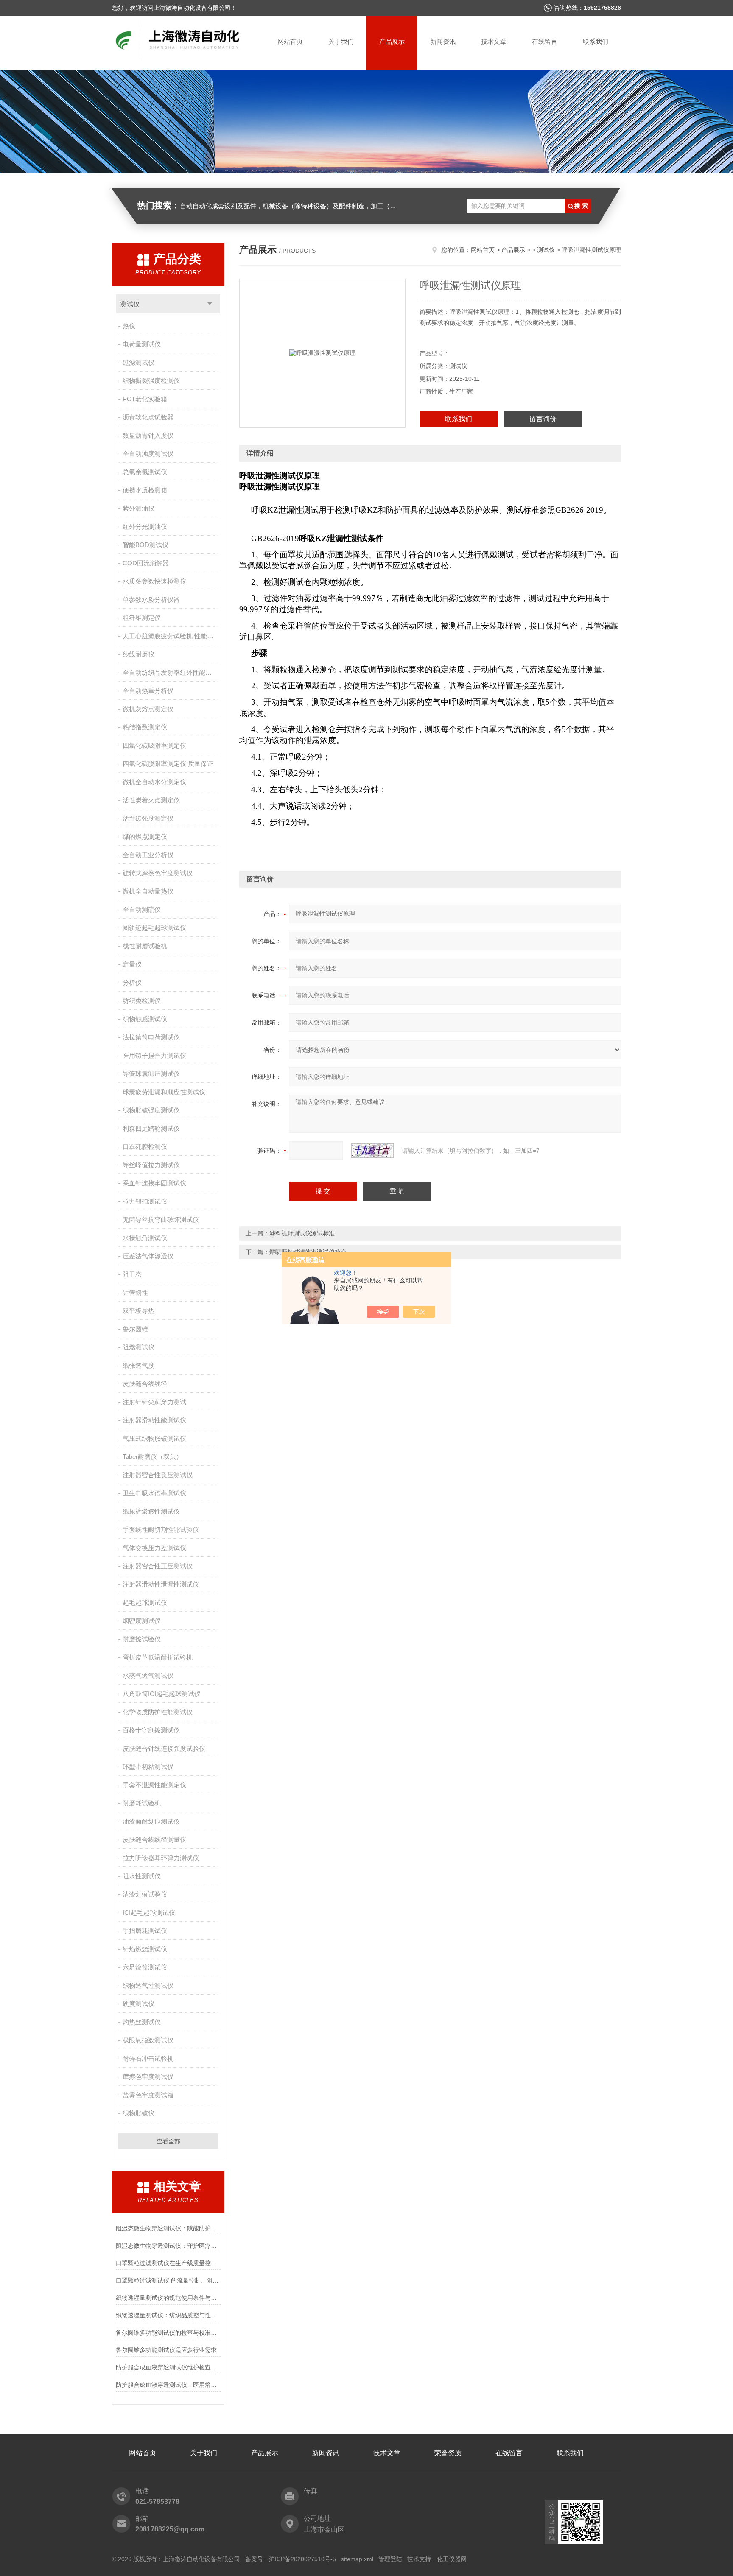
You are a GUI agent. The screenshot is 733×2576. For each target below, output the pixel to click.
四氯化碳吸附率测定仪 (154, 745)
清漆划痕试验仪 (145, 1894)
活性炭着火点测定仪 (151, 800)
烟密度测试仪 (142, 1621)
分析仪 (132, 982)
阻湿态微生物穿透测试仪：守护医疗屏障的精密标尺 (168, 2246)
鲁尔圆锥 (135, 1329)
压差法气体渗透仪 (148, 1256)
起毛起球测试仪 (145, 1602)
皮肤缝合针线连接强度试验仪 (164, 1748)
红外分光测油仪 (145, 527)
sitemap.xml (357, 2559)
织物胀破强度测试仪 (151, 1110)
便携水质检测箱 (145, 490)
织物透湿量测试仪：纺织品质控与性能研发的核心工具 (168, 2315)
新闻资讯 (443, 41)
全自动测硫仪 (142, 909)
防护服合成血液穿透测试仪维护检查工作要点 (168, 2367)
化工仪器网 (452, 2559)
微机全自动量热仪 (148, 891)
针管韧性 (135, 1292)
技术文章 (494, 41)
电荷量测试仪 (142, 344)
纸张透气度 (138, 1365)
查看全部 (168, 2141)
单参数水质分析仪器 (151, 599)
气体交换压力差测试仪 (154, 1548)
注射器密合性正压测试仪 (158, 1566)
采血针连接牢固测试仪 (154, 1183)
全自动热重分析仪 (148, 691)
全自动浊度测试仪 (148, 454)
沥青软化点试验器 (148, 417)
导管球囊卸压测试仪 (151, 1074)
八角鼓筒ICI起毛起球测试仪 (162, 1694)
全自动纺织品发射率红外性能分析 (170, 672)
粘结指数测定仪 (145, 727)
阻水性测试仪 (142, 1876)
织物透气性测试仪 (148, 1985)
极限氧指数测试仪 (148, 2040)
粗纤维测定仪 (142, 618)
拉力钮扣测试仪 (145, 1201)
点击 (210, 304)
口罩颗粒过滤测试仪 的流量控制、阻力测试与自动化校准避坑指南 (168, 2280)
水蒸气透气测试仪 (148, 1675)
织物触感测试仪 (145, 1019)
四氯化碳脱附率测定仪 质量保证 (168, 764)
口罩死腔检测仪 (145, 1147)
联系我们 (596, 41)
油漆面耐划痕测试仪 (151, 1821)
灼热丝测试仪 (142, 2022)
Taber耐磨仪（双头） (152, 1457)
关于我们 (341, 41)
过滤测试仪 (138, 362)
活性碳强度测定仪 (148, 818)
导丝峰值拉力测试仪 (151, 1165)
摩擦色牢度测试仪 (148, 2077)
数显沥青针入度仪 (148, 435)
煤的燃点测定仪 (145, 837)
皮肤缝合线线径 (145, 1384)
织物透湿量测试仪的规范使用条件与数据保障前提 (168, 2298)
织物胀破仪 (138, 2113)
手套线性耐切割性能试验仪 (161, 1530)
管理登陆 (390, 2559)
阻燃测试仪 (138, 1347)
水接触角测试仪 (145, 1238)
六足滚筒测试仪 (145, 1967)
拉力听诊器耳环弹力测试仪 (161, 1858)
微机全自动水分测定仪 (154, 782)
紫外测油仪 (138, 508)
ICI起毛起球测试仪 (149, 1912)
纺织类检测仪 (142, 1001)
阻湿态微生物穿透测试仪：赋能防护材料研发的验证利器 (168, 2228)
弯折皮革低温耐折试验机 (158, 1657)
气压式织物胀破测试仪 (154, 1438)
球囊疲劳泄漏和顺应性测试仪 (164, 1092)
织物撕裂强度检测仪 (151, 381)
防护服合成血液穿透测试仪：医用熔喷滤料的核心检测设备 (168, 2385)
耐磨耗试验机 (142, 1803)
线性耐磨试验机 (145, 946)
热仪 (129, 326)
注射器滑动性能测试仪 (154, 1420)
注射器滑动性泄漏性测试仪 (161, 1584)
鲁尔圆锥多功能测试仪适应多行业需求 (166, 2350)
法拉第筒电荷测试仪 (151, 1037)
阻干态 (132, 1274)
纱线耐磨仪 (138, 654)
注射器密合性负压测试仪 (158, 1475)
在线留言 (545, 41)
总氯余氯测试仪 (145, 472)
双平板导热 (138, 1311)
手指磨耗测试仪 (145, 1931)
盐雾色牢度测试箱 (148, 2095)
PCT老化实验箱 (145, 399)
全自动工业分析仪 (148, 855)
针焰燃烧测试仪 (145, 1949)
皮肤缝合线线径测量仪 (154, 1840)
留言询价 (543, 419)
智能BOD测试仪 (145, 545)
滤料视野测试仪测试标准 (302, 1233)
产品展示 (392, 41)
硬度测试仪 (138, 2004)
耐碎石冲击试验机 (148, 2058)
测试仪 (130, 304)
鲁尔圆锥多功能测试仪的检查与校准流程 (168, 2333)
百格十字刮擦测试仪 (151, 1730)
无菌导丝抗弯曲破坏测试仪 (161, 1220)
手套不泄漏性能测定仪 (154, 1785)
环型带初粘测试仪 (148, 1767)
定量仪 (132, 964)
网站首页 (290, 41)
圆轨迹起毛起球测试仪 (154, 928)
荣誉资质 (448, 2453)
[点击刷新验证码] (372, 1151)
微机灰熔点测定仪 (148, 709)
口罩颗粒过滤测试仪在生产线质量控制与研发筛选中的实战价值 (168, 2263)
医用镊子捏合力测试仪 (154, 1055)
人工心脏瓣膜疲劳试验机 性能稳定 (171, 636)
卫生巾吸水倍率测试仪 (154, 1493)
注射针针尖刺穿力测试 (154, 1402)
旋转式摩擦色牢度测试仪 (158, 873)
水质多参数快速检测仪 (154, 581)
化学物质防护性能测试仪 (158, 1712)
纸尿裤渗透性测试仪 (151, 1511)
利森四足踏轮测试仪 (151, 1128)
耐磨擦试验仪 (142, 1639)
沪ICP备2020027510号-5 (302, 2559)
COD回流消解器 (146, 563)
